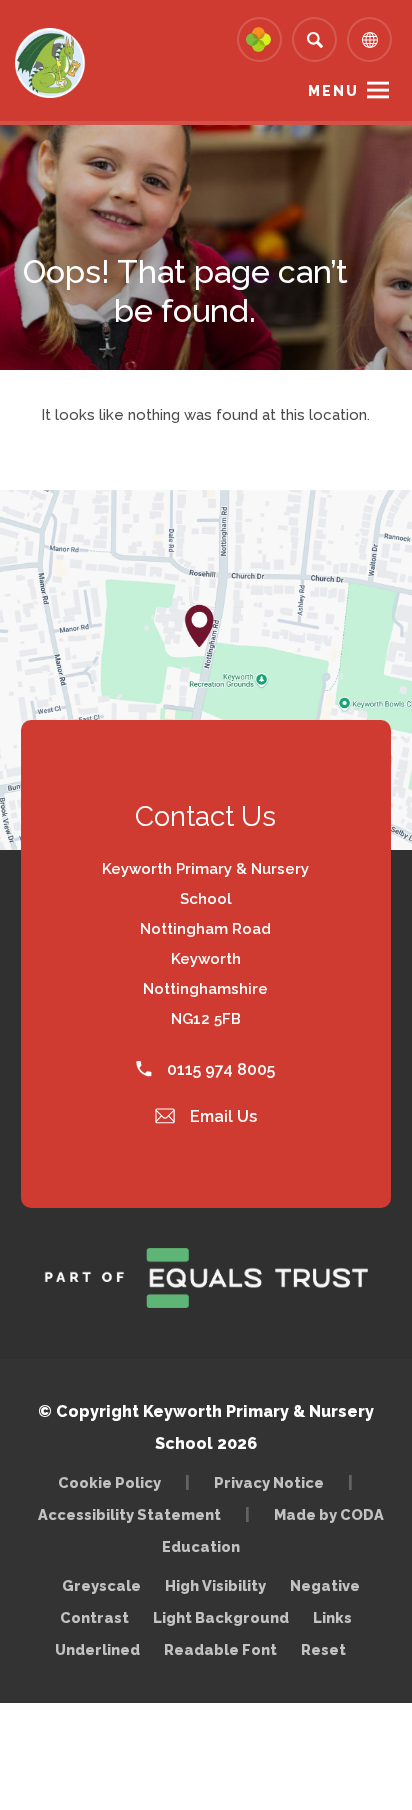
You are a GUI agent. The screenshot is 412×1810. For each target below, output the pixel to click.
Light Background (221, 1617)
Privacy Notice (269, 1482)
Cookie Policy (109, 1482)
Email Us (221, 1116)
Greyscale (101, 1585)
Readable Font (220, 1649)
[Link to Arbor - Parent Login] (259, 39)
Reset (323, 1649)
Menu (333, 91)
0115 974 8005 (219, 1069)
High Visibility (215, 1585)
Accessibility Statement (129, 1514)
